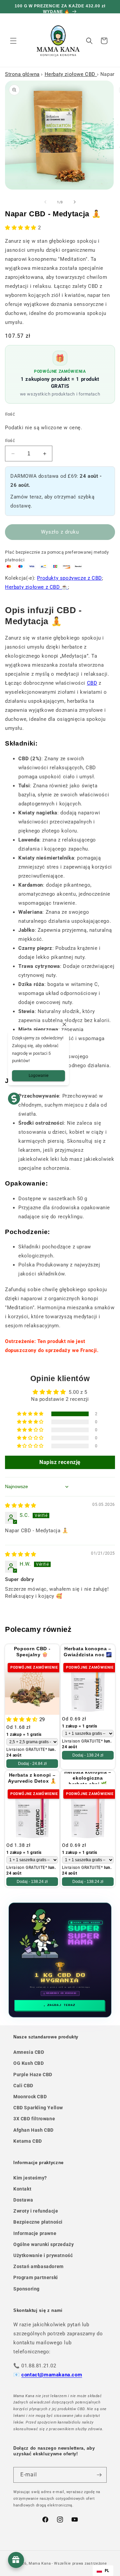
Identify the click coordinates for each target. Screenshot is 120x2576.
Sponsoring (26, 2289)
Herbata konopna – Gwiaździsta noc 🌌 (88, 1652)
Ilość (10, 440)
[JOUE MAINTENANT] (60, 1960)
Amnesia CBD (29, 2052)
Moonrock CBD (30, 2097)
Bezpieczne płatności (38, 2222)
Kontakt (22, 2189)
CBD (92, 683)
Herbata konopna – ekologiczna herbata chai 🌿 (88, 1778)
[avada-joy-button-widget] (16, 2560)
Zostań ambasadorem (38, 2266)
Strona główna (22, 74)
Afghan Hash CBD (33, 2130)
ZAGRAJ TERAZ (61, 2005)
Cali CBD (23, 2086)
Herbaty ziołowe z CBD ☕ (36, 587)
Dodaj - (32, 1764)
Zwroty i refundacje (36, 2211)
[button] (13, 41)
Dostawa (23, 2200)
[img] (21, 1505)
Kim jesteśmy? (30, 2178)
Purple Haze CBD (33, 2075)
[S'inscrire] (99, 2475)
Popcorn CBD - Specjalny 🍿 (32, 1652)
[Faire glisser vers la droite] (75, 202)
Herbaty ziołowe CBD (71, 74)
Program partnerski (36, 2277)
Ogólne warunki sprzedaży (43, 2244)
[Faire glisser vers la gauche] (45, 202)
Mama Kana (40, 2563)
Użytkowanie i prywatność (43, 2255)
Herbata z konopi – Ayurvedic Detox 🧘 (32, 1778)
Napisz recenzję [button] (60, 1462)
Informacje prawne (35, 2233)
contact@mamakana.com (52, 2375)
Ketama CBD (28, 2141)
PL (107, 2570)
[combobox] (103, 2571)
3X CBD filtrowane (34, 2119)
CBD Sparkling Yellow (38, 2108)
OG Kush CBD (29, 2063)
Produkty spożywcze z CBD (69, 578)
